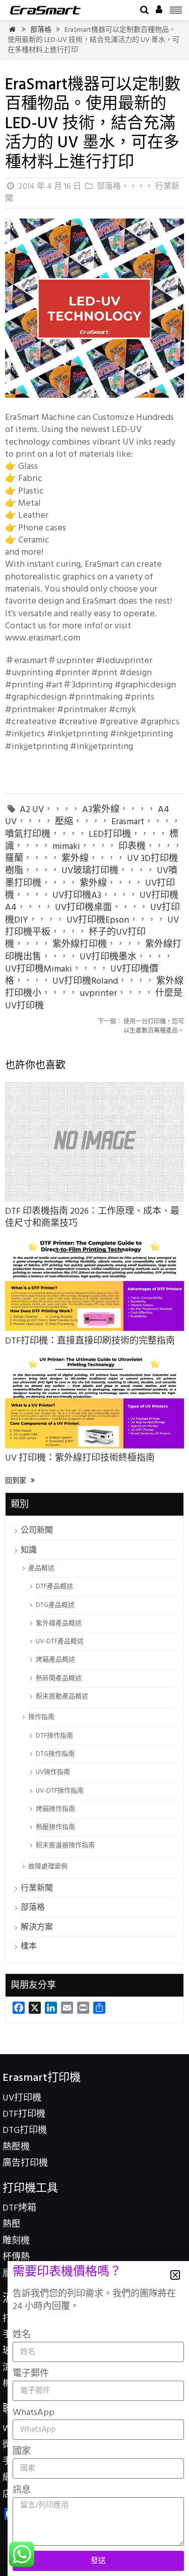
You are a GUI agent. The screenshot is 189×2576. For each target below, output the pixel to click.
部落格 (41, 30)
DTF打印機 (24, 2114)
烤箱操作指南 (55, 1809)
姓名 (22, 2335)
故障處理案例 (48, 1867)
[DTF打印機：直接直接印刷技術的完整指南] (94, 1329)
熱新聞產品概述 (59, 1678)
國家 (22, 2452)
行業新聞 (37, 1889)
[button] (175, 2275)
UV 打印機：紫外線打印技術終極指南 (80, 1458)
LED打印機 (110, 835)
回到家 (20, 1481)
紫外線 (75, 859)
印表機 (132, 847)
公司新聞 (37, 1531)
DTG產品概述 (55, 1605)
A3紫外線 (101, 810)
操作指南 (41, 1717)
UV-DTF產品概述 (60, 1642)
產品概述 (41, 1568)
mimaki (66, 847)
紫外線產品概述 (59, 1623)
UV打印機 (22, 2098)
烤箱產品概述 (55, 1660)
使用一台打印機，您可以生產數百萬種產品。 (141, 1027)
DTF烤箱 (19, 2208)
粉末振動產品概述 (62, 1697)
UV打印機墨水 (108, 957)
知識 (29, 1550)
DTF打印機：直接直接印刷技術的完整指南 (90, 1341)
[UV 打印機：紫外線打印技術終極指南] (94, 1446)
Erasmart (128, 822)
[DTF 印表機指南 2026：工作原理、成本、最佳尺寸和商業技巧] (94, 1199)
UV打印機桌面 (83, 908)
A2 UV (32, 810)
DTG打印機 (25, 2131)
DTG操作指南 (55, 1754)
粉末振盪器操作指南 (65, 1845)
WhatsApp (34, 2413)
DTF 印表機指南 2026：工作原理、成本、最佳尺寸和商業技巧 (92, 1218)
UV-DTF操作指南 (60, 1791)
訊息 (22, 2490)
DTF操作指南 (54, 1736)
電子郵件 (31, 2374)
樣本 (29, 1947)
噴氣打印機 (28, 835)
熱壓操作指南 (55, 1827)
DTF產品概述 (54, 1587)
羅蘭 (14, 859)
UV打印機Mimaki (39, 969)
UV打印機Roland (85, 981)
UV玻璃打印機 (90, 871)
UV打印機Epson (98, 920)
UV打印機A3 (77, 896)
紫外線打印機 (80, 945)
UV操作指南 (53, 1772)
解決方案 (37, 1927)
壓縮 (64, 822)
